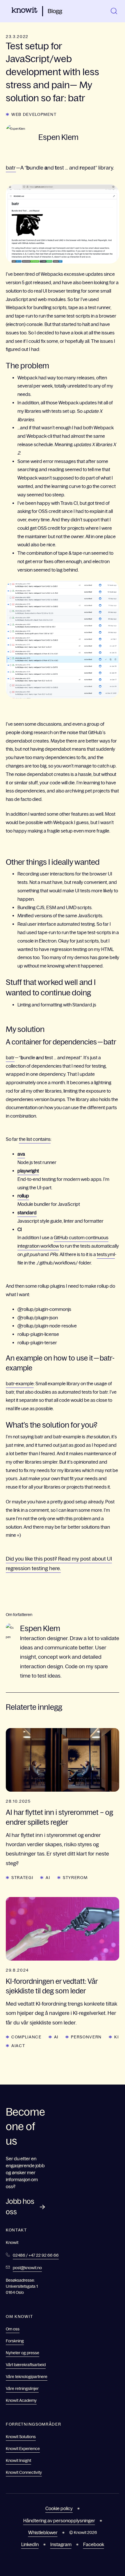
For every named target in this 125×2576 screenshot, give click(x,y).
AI (48, 1878)
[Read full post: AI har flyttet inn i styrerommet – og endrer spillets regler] (63, 1760)
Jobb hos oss (20, 2207)
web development (34, 114)
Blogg (55, 11)
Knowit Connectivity (24, 2472)
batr (11, 168)
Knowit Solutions (21, 2437)
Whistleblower (43, 2532)
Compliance (26, 2037)
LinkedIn (30, 2544)
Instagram (61, 2544)
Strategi (22, 1878)
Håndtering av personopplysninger (59, 2521)
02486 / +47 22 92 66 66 (36, 2255)
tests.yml (106, 1254)
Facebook (94, 2544)
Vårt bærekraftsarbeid (26, 2365)
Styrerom (75, 1878)
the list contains (35, 1139)
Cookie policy (59, 2508)
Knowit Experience (23, 2449)
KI (116, 2037)
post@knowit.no (27, 2268)
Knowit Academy (21, 2400)
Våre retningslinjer (22, 2388)
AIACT (18, 2046)
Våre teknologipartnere (27, 2377)
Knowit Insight (18, 2460)
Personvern (86, 2037)
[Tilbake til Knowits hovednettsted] (25, 11)
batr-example (20, 1384)
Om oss (13, 2329)
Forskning (15, 2341)
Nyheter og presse (23, 2353)
